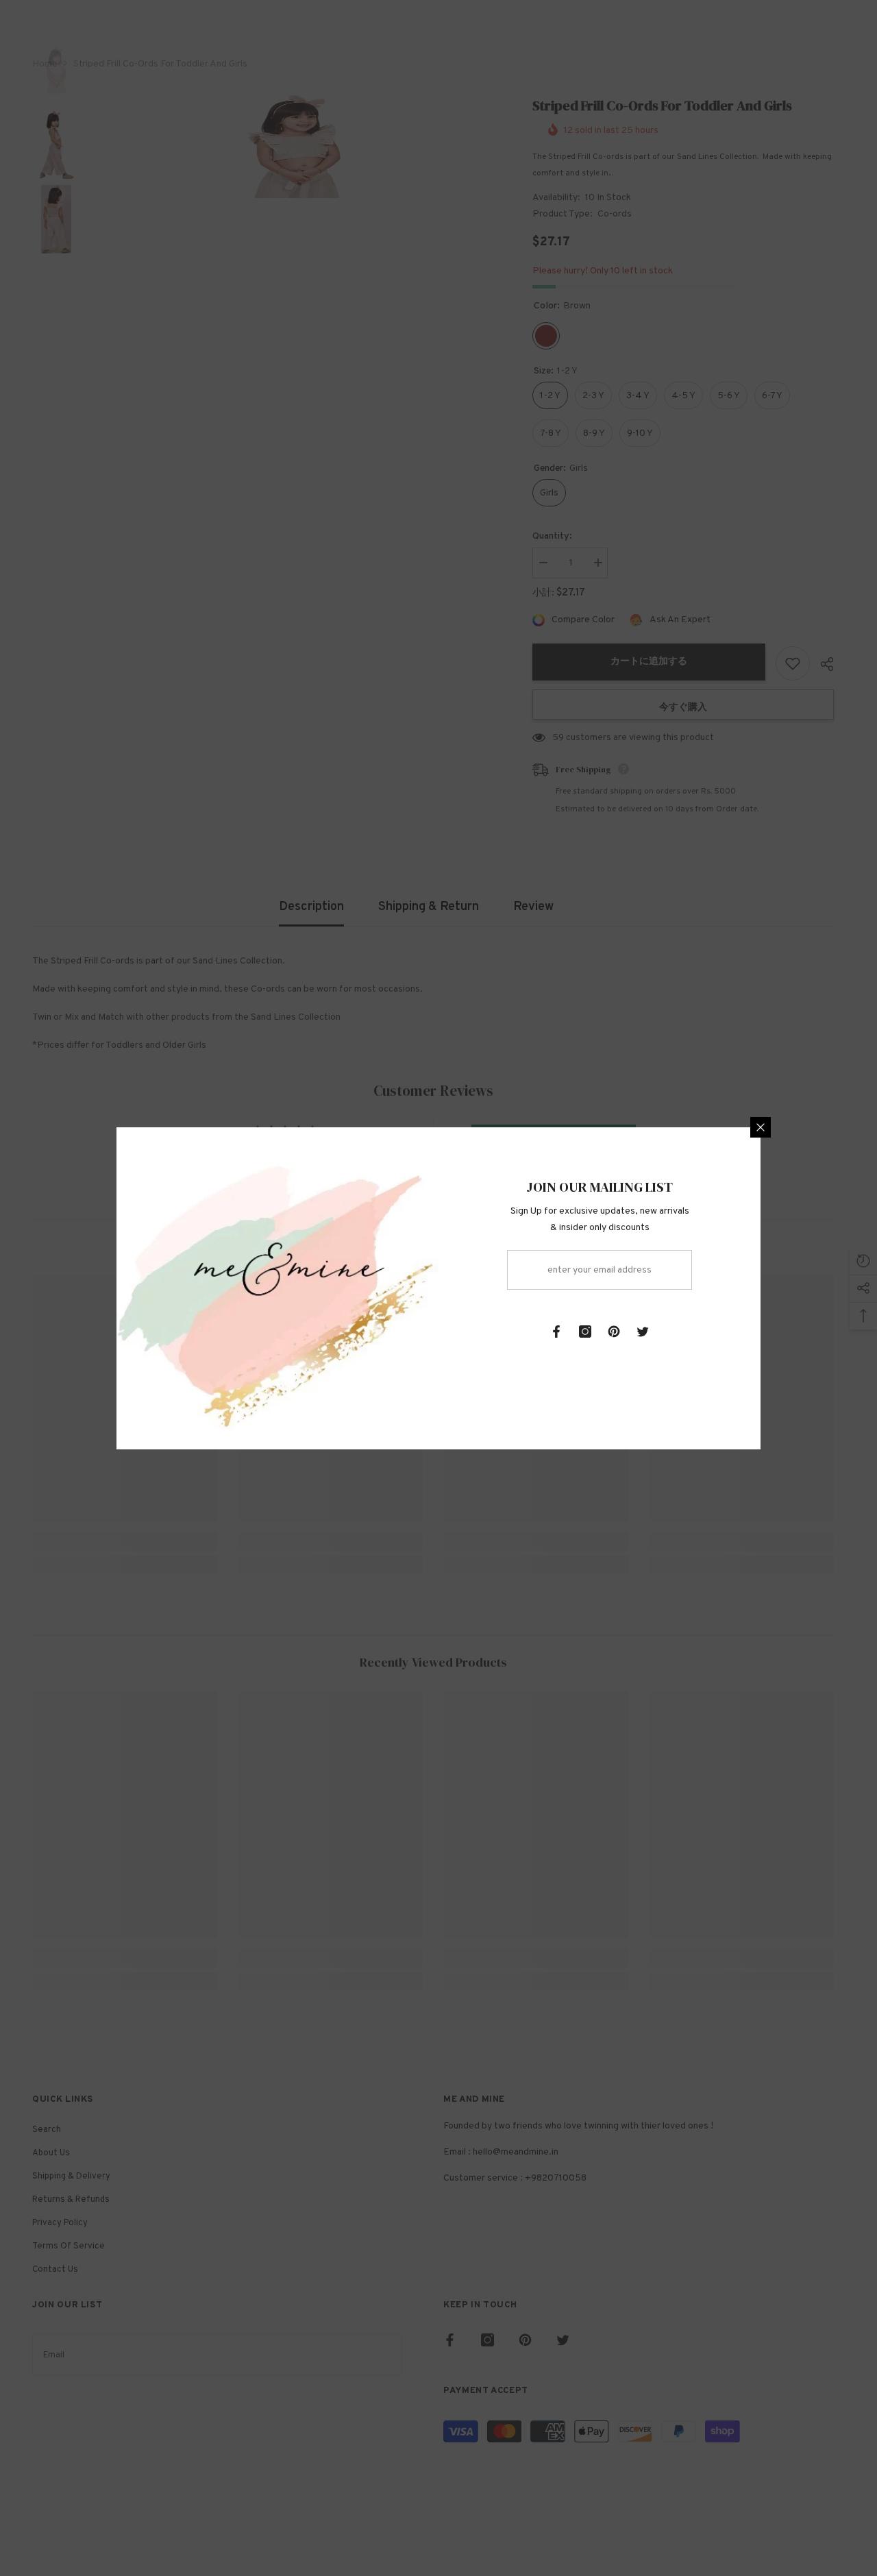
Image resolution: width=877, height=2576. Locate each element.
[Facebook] (556, 1332)
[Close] (761, 1127)
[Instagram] (585, 1332)
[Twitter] (643, 1332)
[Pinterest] (614, 1332)
